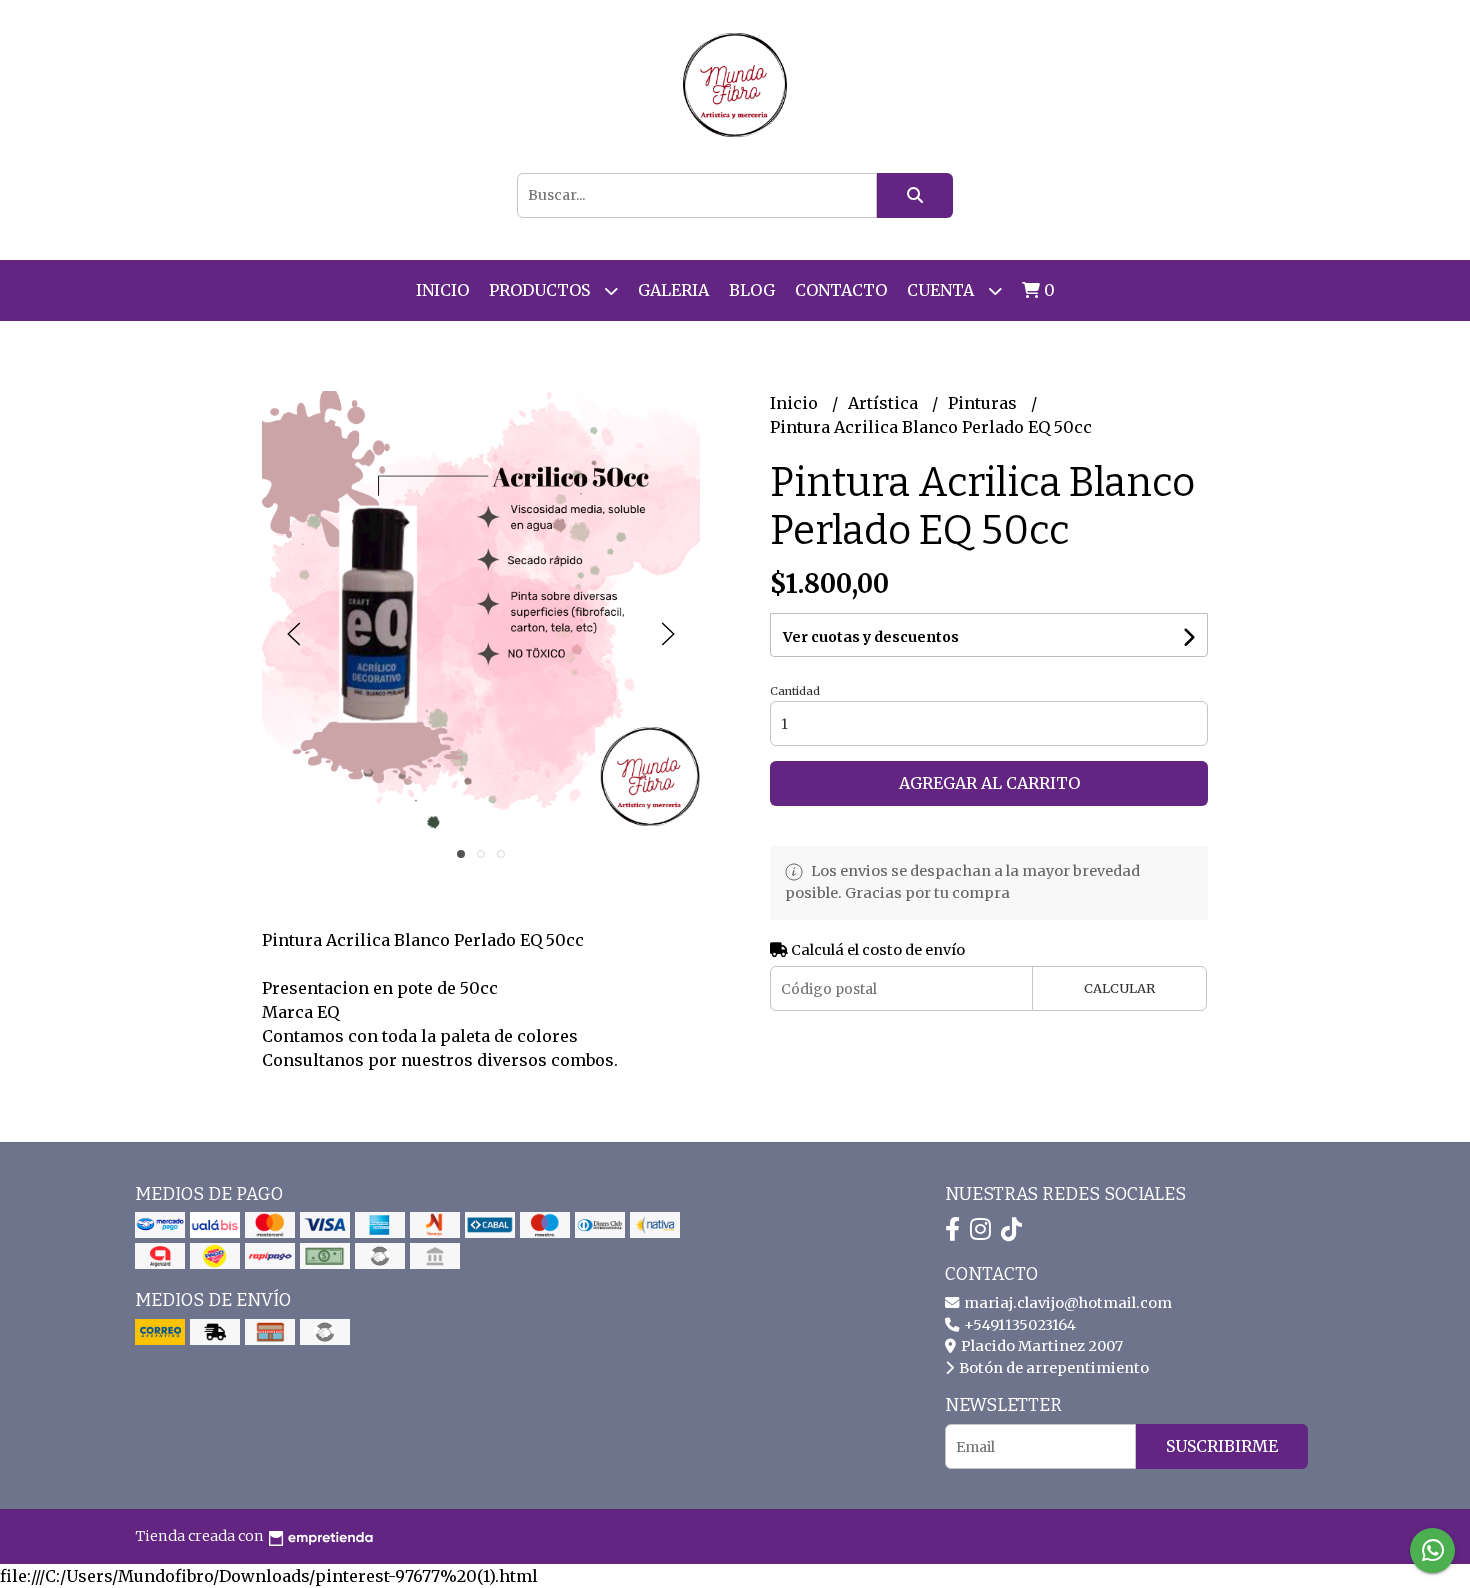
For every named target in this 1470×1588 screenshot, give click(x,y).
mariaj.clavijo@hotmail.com (1066, 1303)
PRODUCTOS (541, 290)
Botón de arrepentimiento (1052, 1368)
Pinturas (984, 403)
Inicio (442, 290)
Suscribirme (1222, 1446)
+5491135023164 (1018, 1325)
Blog (752, 290)
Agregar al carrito (989, 783)
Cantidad (795, 691)
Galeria (673, 290)
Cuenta (942, 290)
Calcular (1119, 988)
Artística (885, 403)
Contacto (841, 290)
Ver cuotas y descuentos (871, 637)
